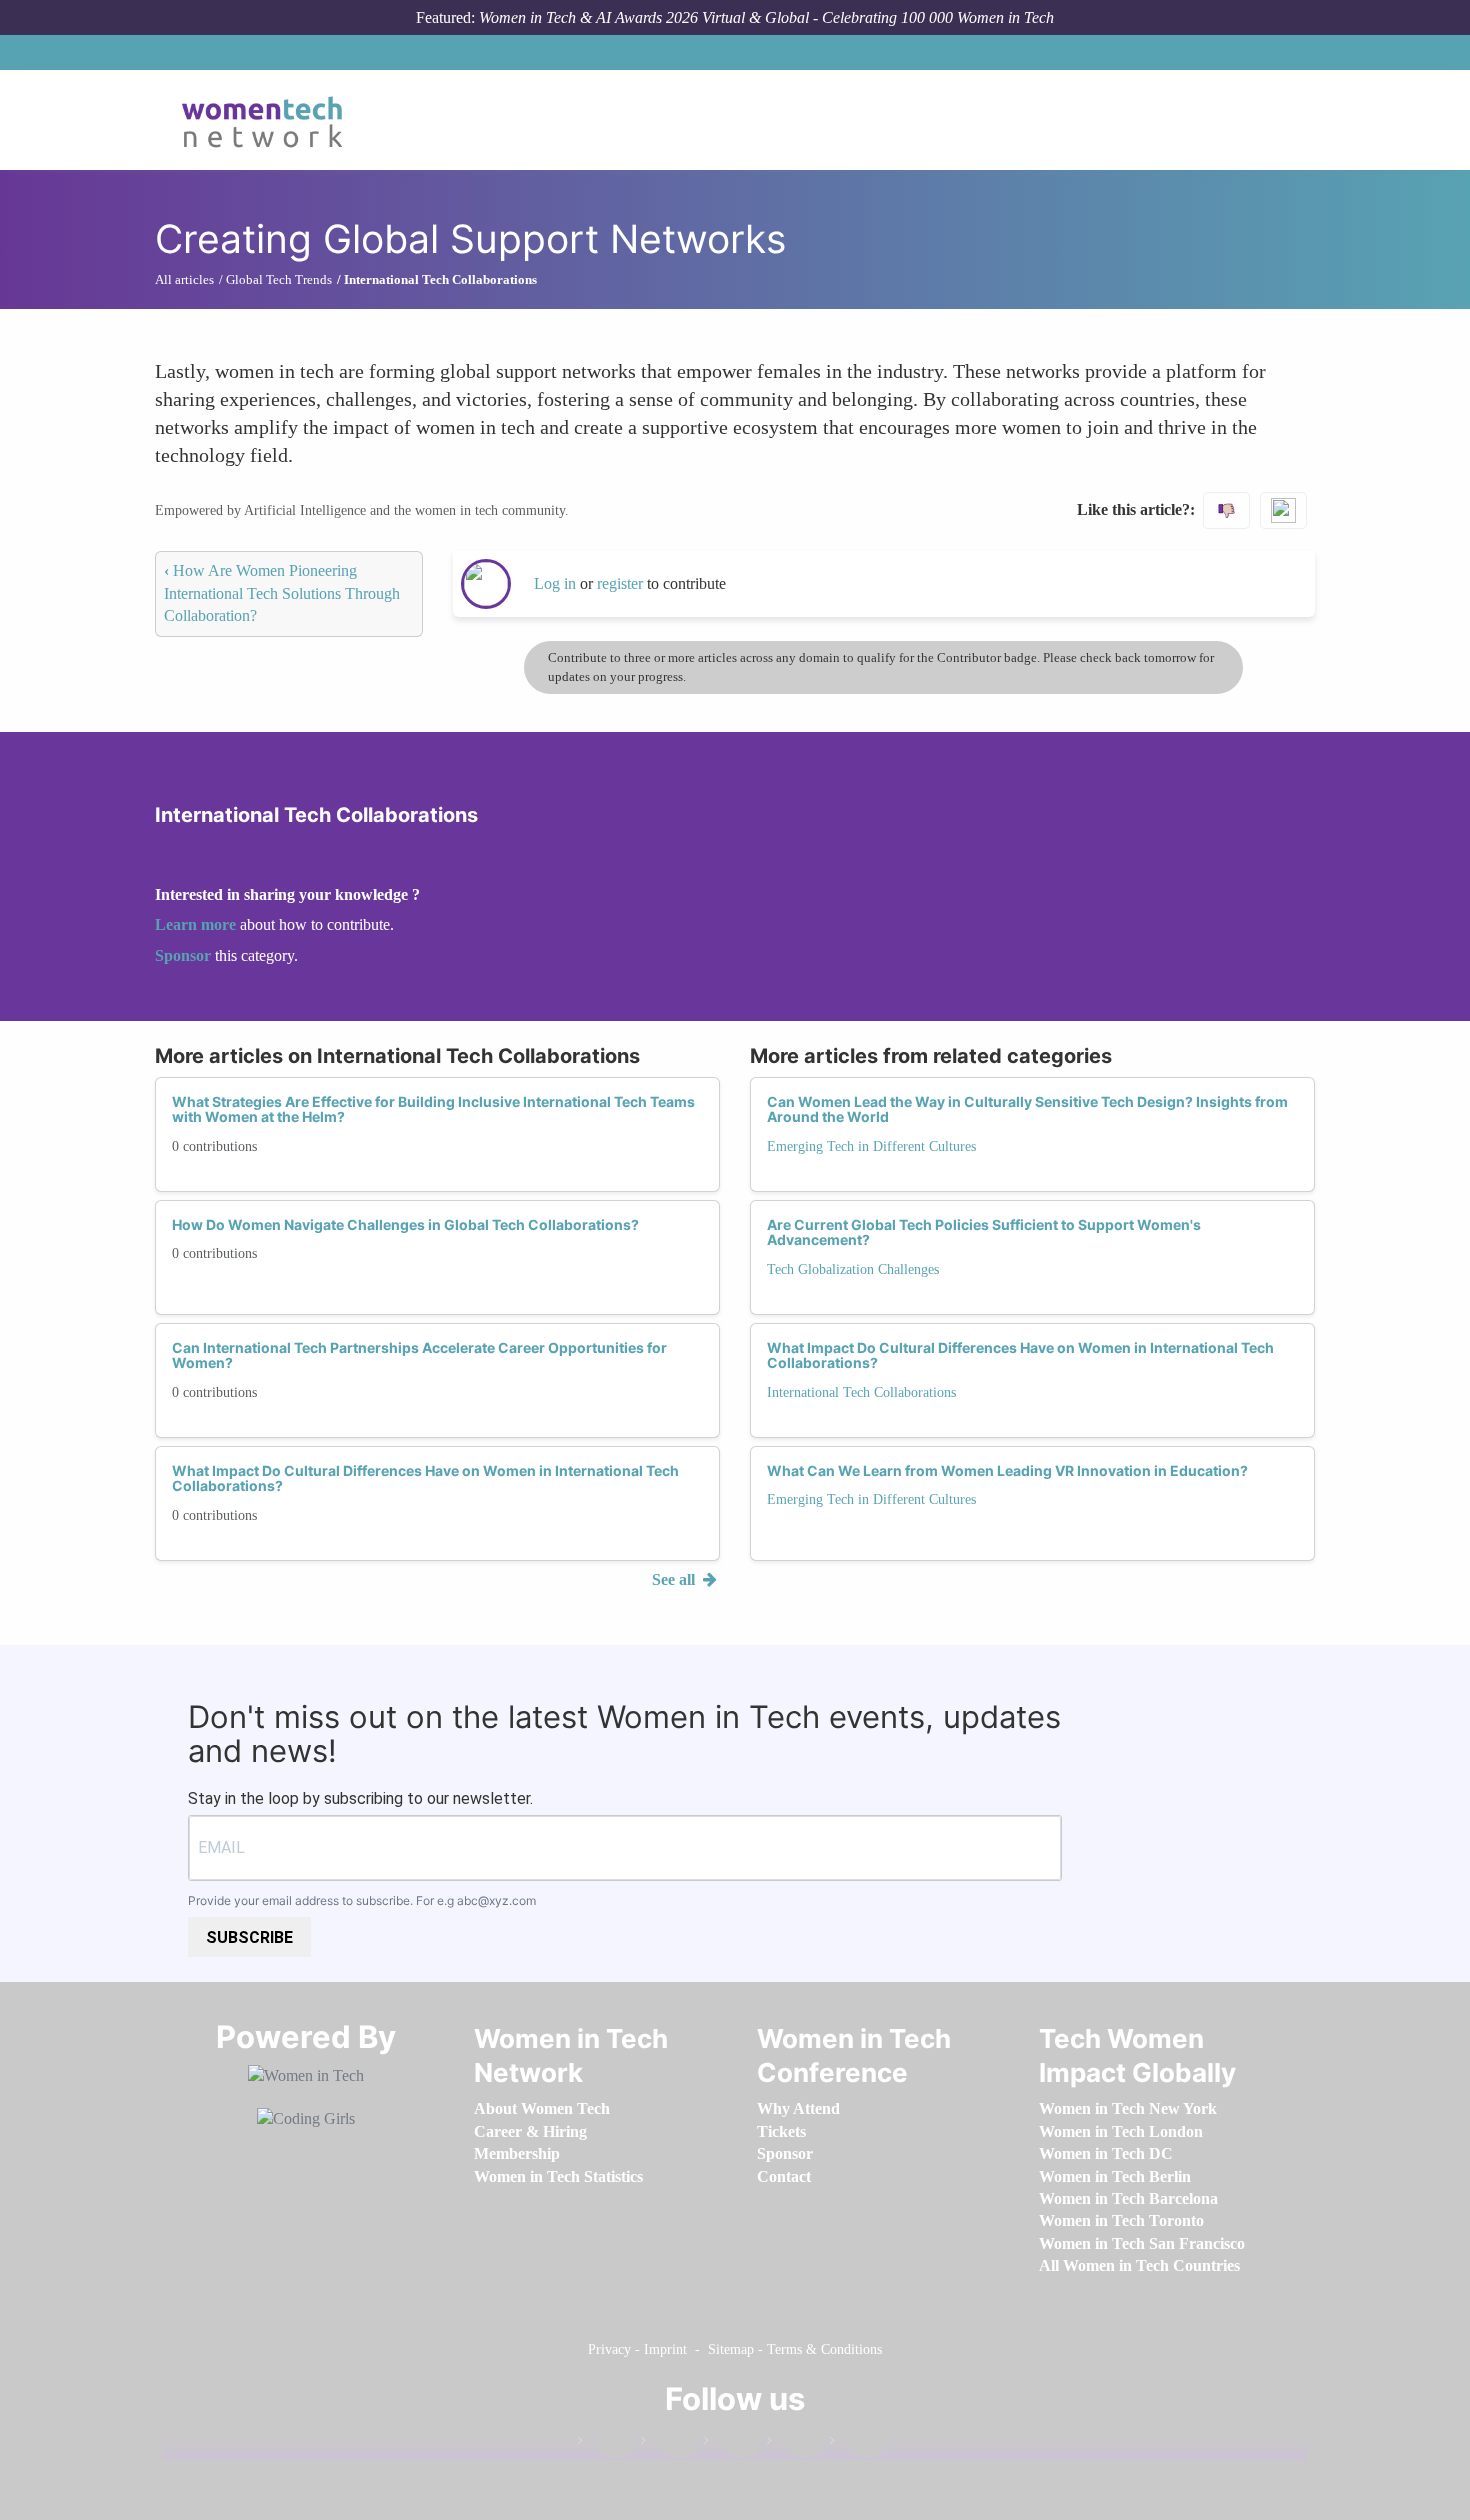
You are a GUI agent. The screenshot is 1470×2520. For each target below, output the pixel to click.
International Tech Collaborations (861, 1392)
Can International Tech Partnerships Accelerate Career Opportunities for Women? (419, 1355)
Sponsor (185, 955)
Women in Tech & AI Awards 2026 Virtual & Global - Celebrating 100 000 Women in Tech (766, 17)
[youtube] (858, 2444)
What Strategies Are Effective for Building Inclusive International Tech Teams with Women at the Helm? (433, 1109)
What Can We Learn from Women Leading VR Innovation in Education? (1007, 1470)
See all (675, 1579)
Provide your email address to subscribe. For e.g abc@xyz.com (362, 1900)
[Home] (269, 120)
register (622, 583)
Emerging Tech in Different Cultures (871, 1146)
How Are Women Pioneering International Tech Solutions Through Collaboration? (282, 593)
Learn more (195, 924)
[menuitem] (542, 2108)
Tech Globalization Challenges (853, 1269)
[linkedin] (669, 2444)
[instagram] (732, 2444)
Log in (555, 583)
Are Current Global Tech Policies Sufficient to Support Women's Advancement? (984, 1232)
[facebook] (606, 2444)
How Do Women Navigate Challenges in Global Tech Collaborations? (405, 1224)
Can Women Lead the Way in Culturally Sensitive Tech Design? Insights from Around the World (1027, 1109)
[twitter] (795, 2444)
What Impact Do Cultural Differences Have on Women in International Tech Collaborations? (425, 1478)
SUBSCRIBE (249, 1937)
